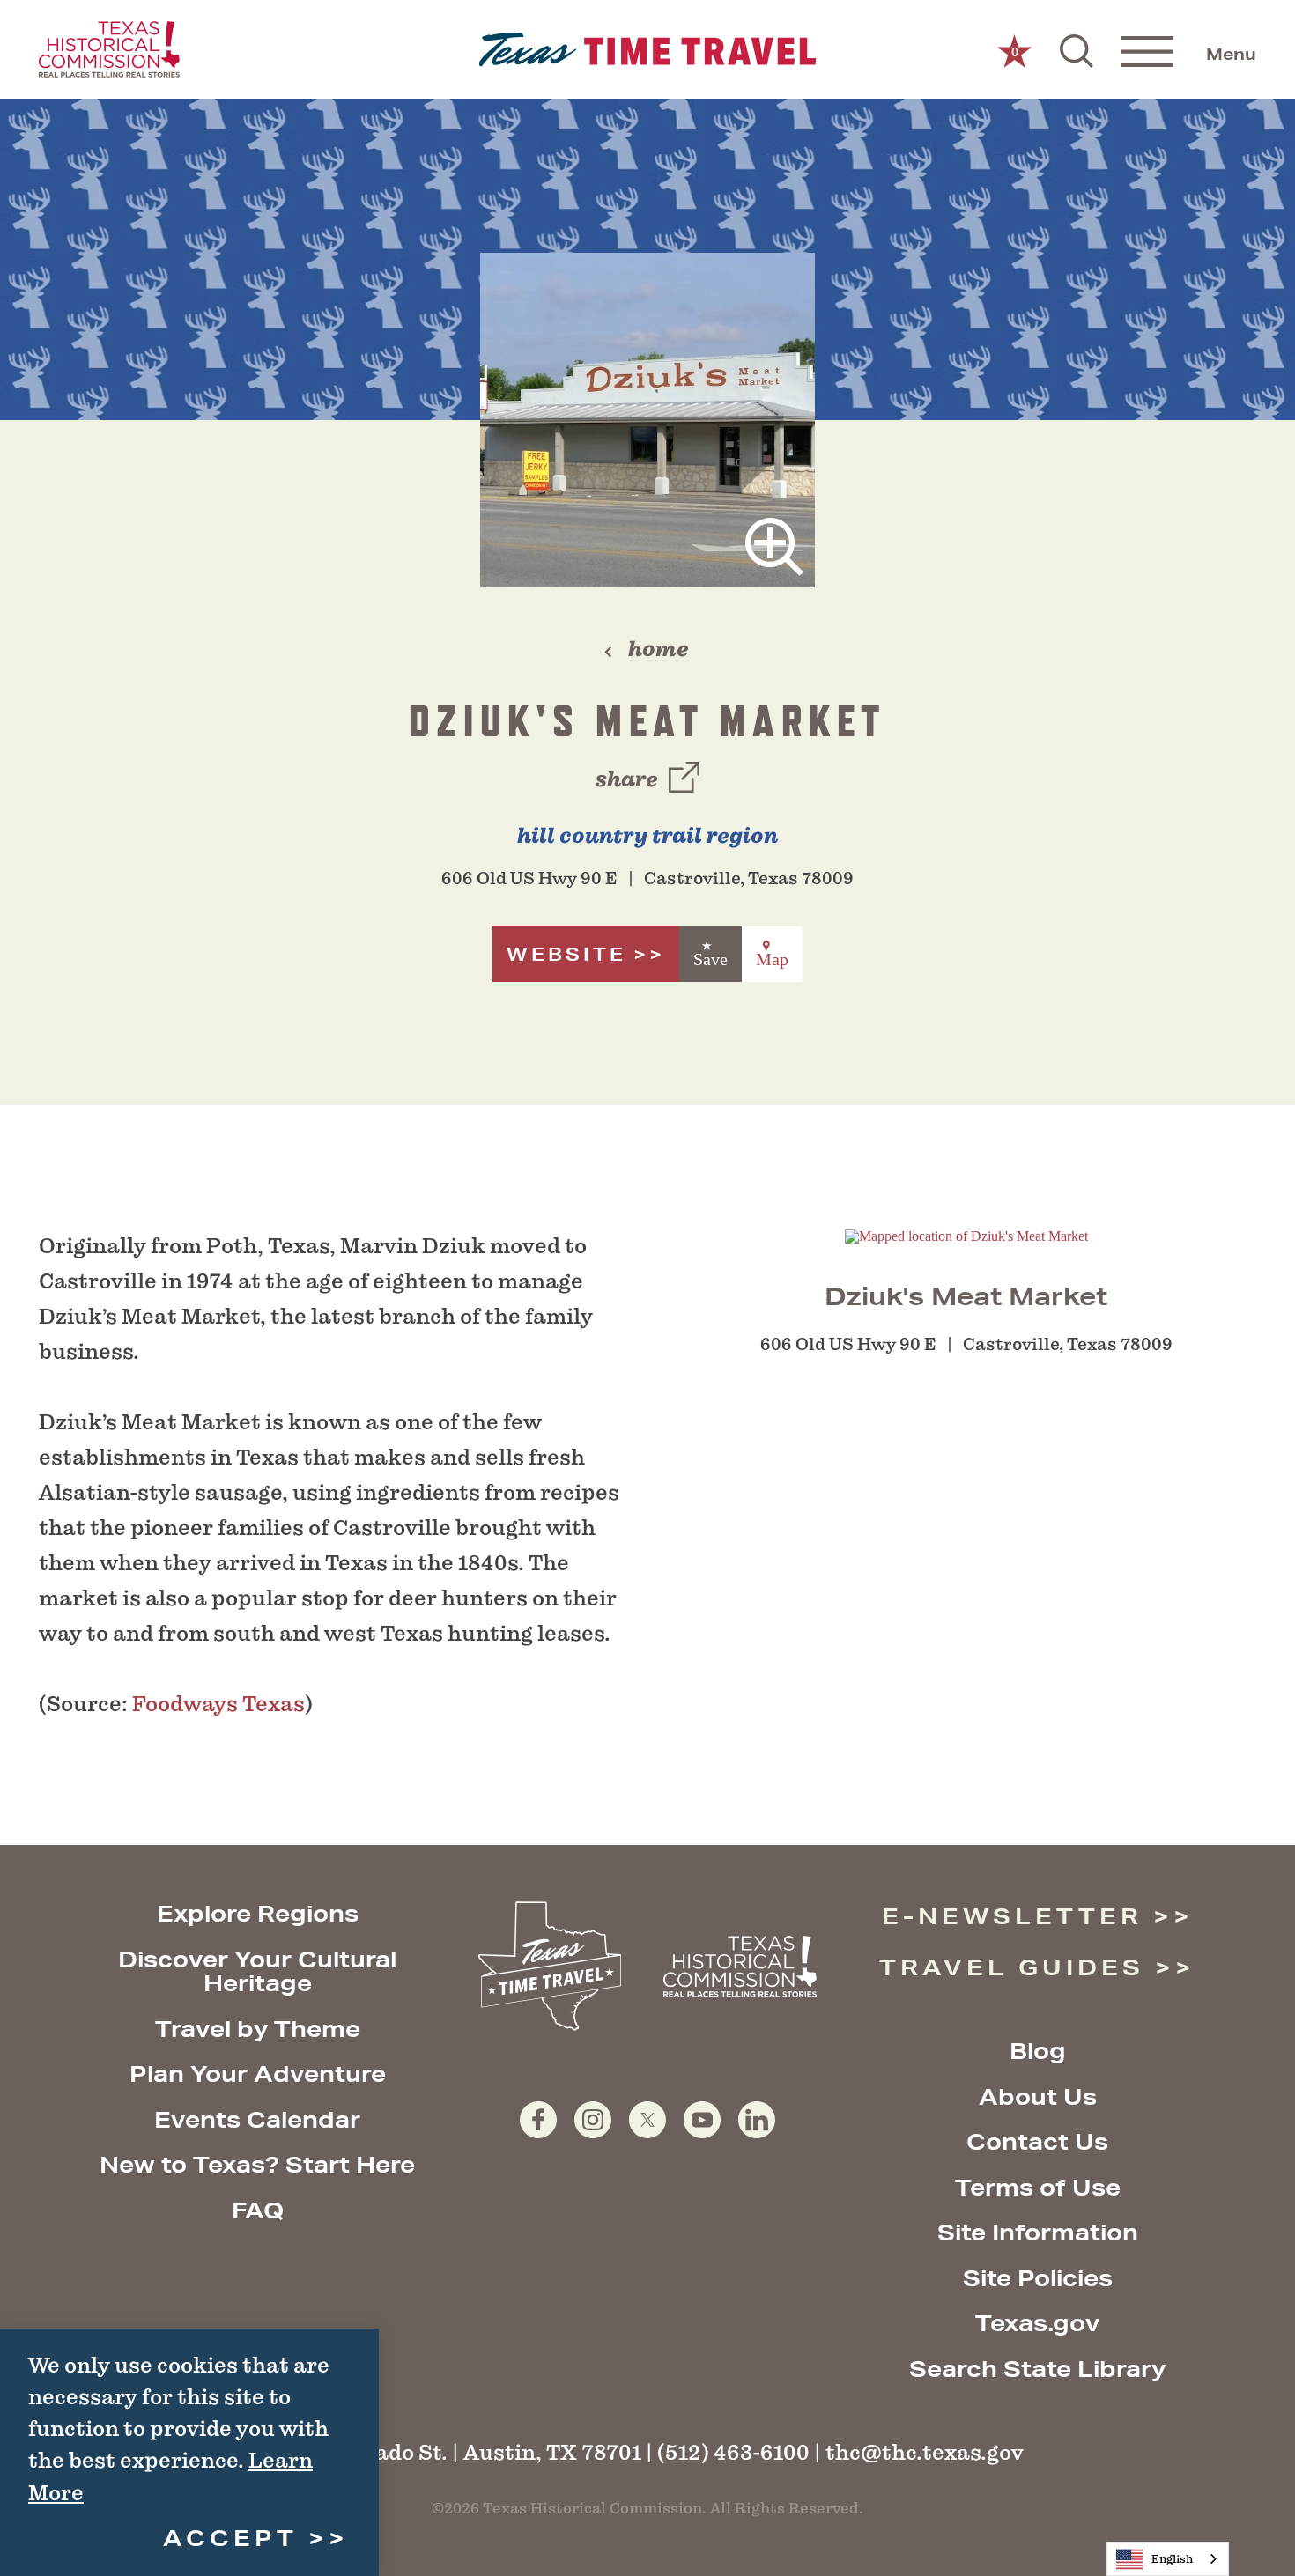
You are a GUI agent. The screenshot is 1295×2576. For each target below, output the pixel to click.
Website (566, 954)
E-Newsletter (1012, 1916)
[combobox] (1168, 2559)
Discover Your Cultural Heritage (257, 1971)
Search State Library (1037, 2369)
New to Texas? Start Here (257, 2164)
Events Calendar (257, 2119)
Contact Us (1037, 2141)
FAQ (258, 2210)
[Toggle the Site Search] (1077, 49)
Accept (230, 2538)
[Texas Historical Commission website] (109, 49)
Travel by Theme (258, 2029)
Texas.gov (1037, 2323)
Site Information (1038, 2232)
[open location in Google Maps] (966, 1235)
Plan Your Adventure (258, 2074)
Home (659, 649)
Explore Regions (258, 1913)
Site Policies (1038, 2278)
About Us (1038, 2096)
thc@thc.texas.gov (925, 2452)
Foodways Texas (218, 1704)
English (1172, 2559)
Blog (1038, 2051)
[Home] (648, 50)
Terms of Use (1038, 2187)
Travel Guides (1012, 1967)
